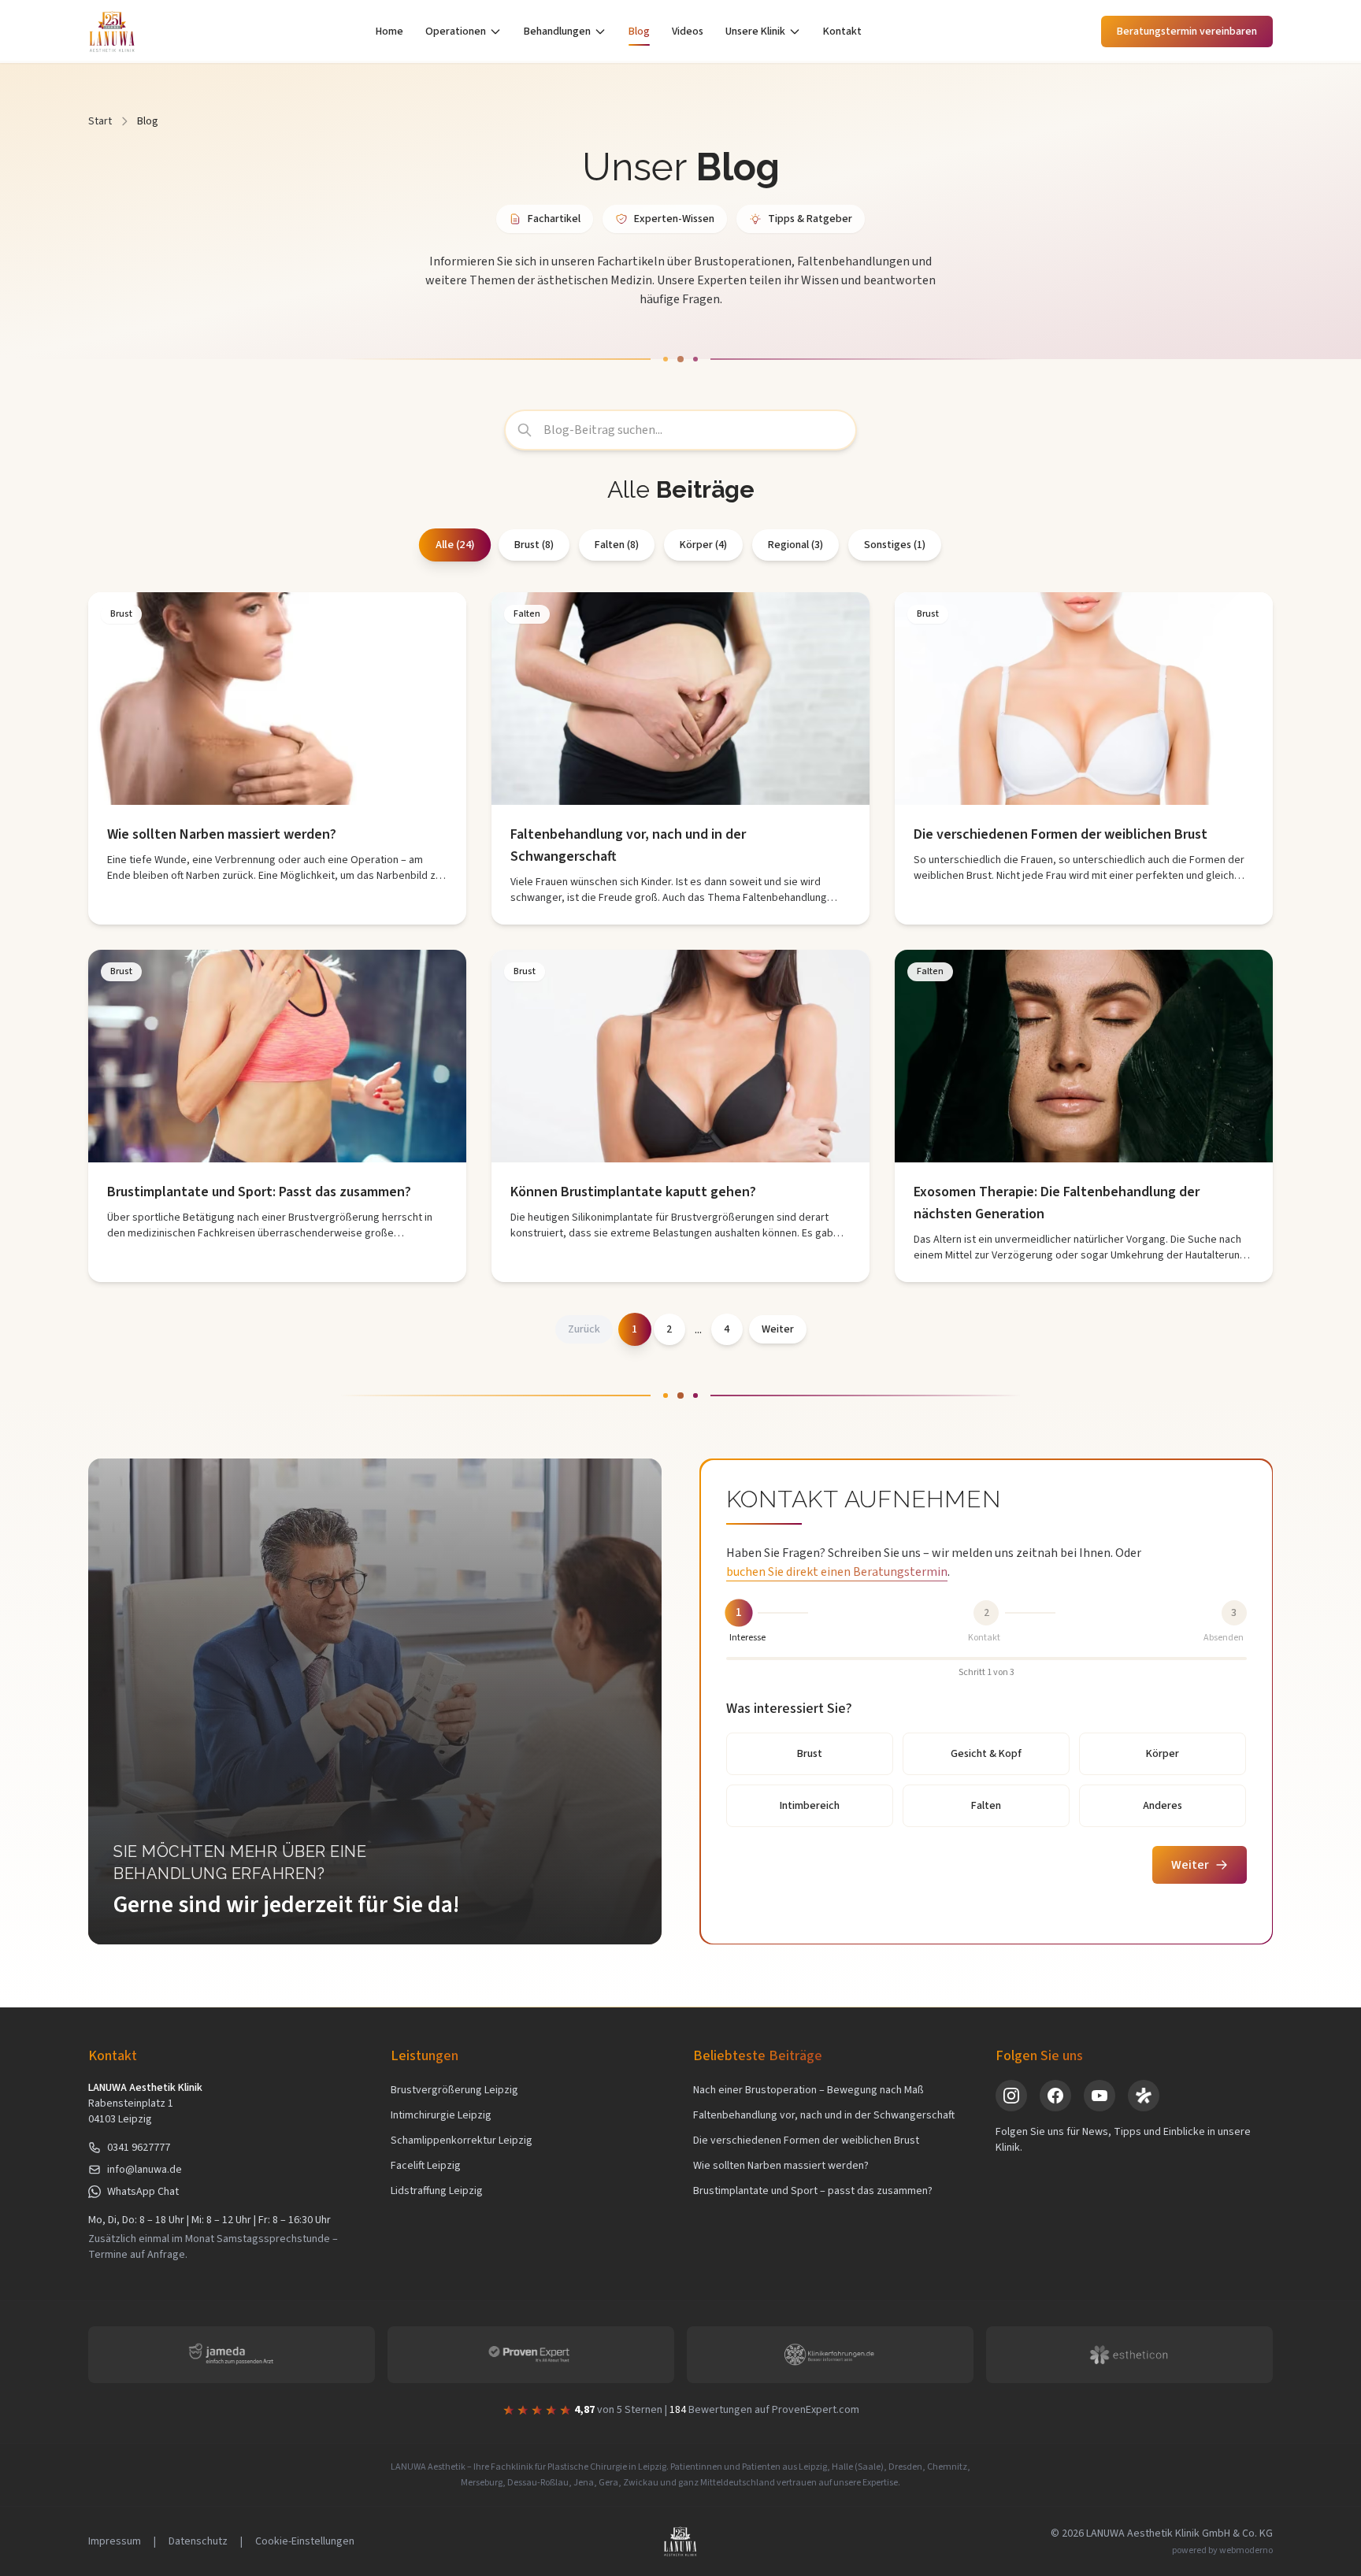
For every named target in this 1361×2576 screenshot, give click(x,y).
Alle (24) (454, 545)
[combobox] (680, 430)
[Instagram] (1011, 2096)
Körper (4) (703, 545)
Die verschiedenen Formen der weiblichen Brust (806, 2140)
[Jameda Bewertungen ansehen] (232, 2355)
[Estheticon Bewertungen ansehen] (1129, 2355)
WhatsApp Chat (143, 2192)
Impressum (115, 2541)
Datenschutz (198, 2541)
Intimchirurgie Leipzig (441, 2115)
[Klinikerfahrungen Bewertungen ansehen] (830, 2355)
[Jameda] (1144, 2096)
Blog (639, 32)
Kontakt (842, 32)
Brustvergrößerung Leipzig (454, 2090)
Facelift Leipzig (426, 2166)
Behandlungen (557, 32)
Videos (688, 32)
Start (100, 121)
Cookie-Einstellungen (305, 2541)
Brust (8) (534, 545)
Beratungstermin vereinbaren (1187, 32)
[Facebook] (1055, 2096)
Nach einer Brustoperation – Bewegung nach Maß (808, 2090)
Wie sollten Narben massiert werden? (781, 2166)
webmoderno (1246, 2550)
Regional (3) (795, 545)
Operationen (456, 32)
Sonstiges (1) (895, 545)
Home (389, 32)
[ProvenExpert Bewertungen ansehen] (531, 2355)
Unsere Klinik (755, 32)
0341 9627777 (139, 2148)
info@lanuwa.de (145, 2170)
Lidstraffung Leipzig (437, 2191)
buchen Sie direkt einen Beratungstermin (837, 1572)
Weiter (1190, 1865)
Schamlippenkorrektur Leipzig (462, 2140)
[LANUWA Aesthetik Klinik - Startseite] (112, 32)
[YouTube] (1100, 2096)
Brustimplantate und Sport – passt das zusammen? (813, 2191)
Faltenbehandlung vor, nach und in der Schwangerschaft (824, 2115)
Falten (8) (617, 545)
